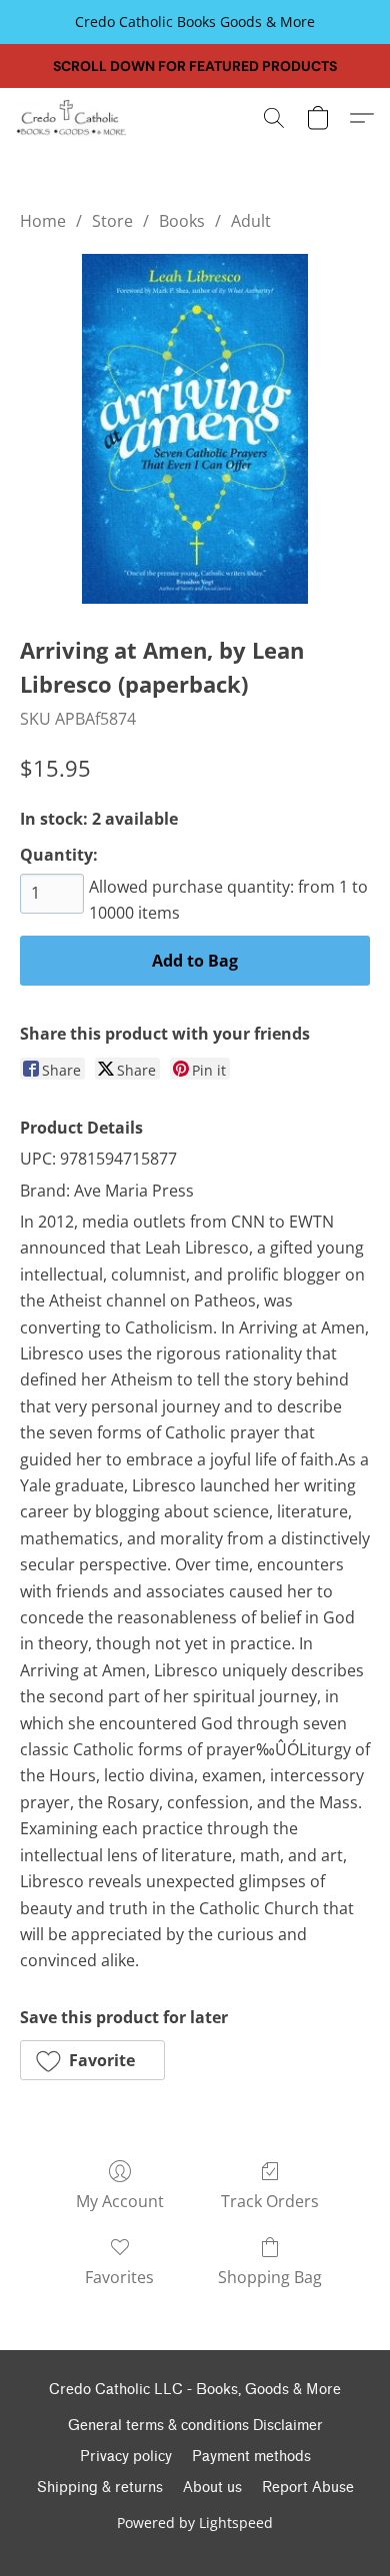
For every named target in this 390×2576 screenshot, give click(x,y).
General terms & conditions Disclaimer (195, 2426)
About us (212, 2488)
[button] (74, 118)
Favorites (119, 2277)
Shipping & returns (100, 2488)
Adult (251, 221)
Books (182, 221)
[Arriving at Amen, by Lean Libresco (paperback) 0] (195, 429)
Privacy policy (126, 2457)
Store (112, 221)
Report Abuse (308, 2488)
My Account (120, 2201)
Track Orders (270, 2201)
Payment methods (251, 2457)
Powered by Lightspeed (195, 2523)
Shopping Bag (270, 2277)
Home (43, 221)
